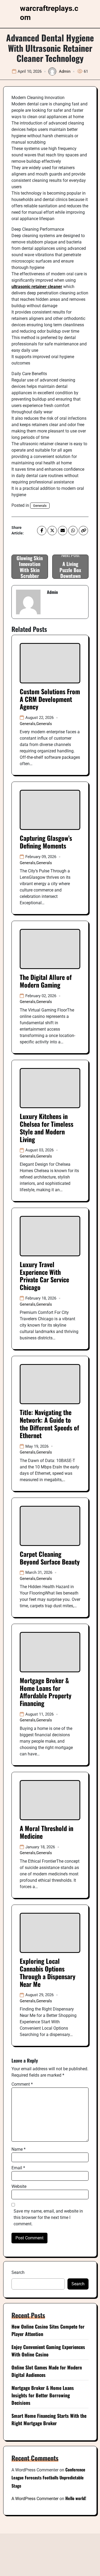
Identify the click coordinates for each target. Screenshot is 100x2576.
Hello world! (76, 2498)
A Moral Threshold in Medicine (47, 1832)
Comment (22, 2084)
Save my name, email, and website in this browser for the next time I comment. (48, 2217)
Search (18, 2272)
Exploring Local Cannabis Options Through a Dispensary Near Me (48, 1972)
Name (19, 2149)
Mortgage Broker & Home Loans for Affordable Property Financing (46, 1692)
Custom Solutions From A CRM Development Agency (50, 699)
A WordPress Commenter (35, 2499)
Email (18, 2168)
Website (19, 2186)
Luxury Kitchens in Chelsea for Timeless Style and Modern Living (47, 1128)
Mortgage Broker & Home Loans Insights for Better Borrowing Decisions (43, 2395)
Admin (65, 71)
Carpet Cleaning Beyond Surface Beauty (50, 1558)
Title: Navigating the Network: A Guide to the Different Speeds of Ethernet (49, 1424)
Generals (40, 506)
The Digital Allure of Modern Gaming (46, 981)
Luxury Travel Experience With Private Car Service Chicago (44, 1276)
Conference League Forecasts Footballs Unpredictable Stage (48, 2478)
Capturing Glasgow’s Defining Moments (46, 842)
